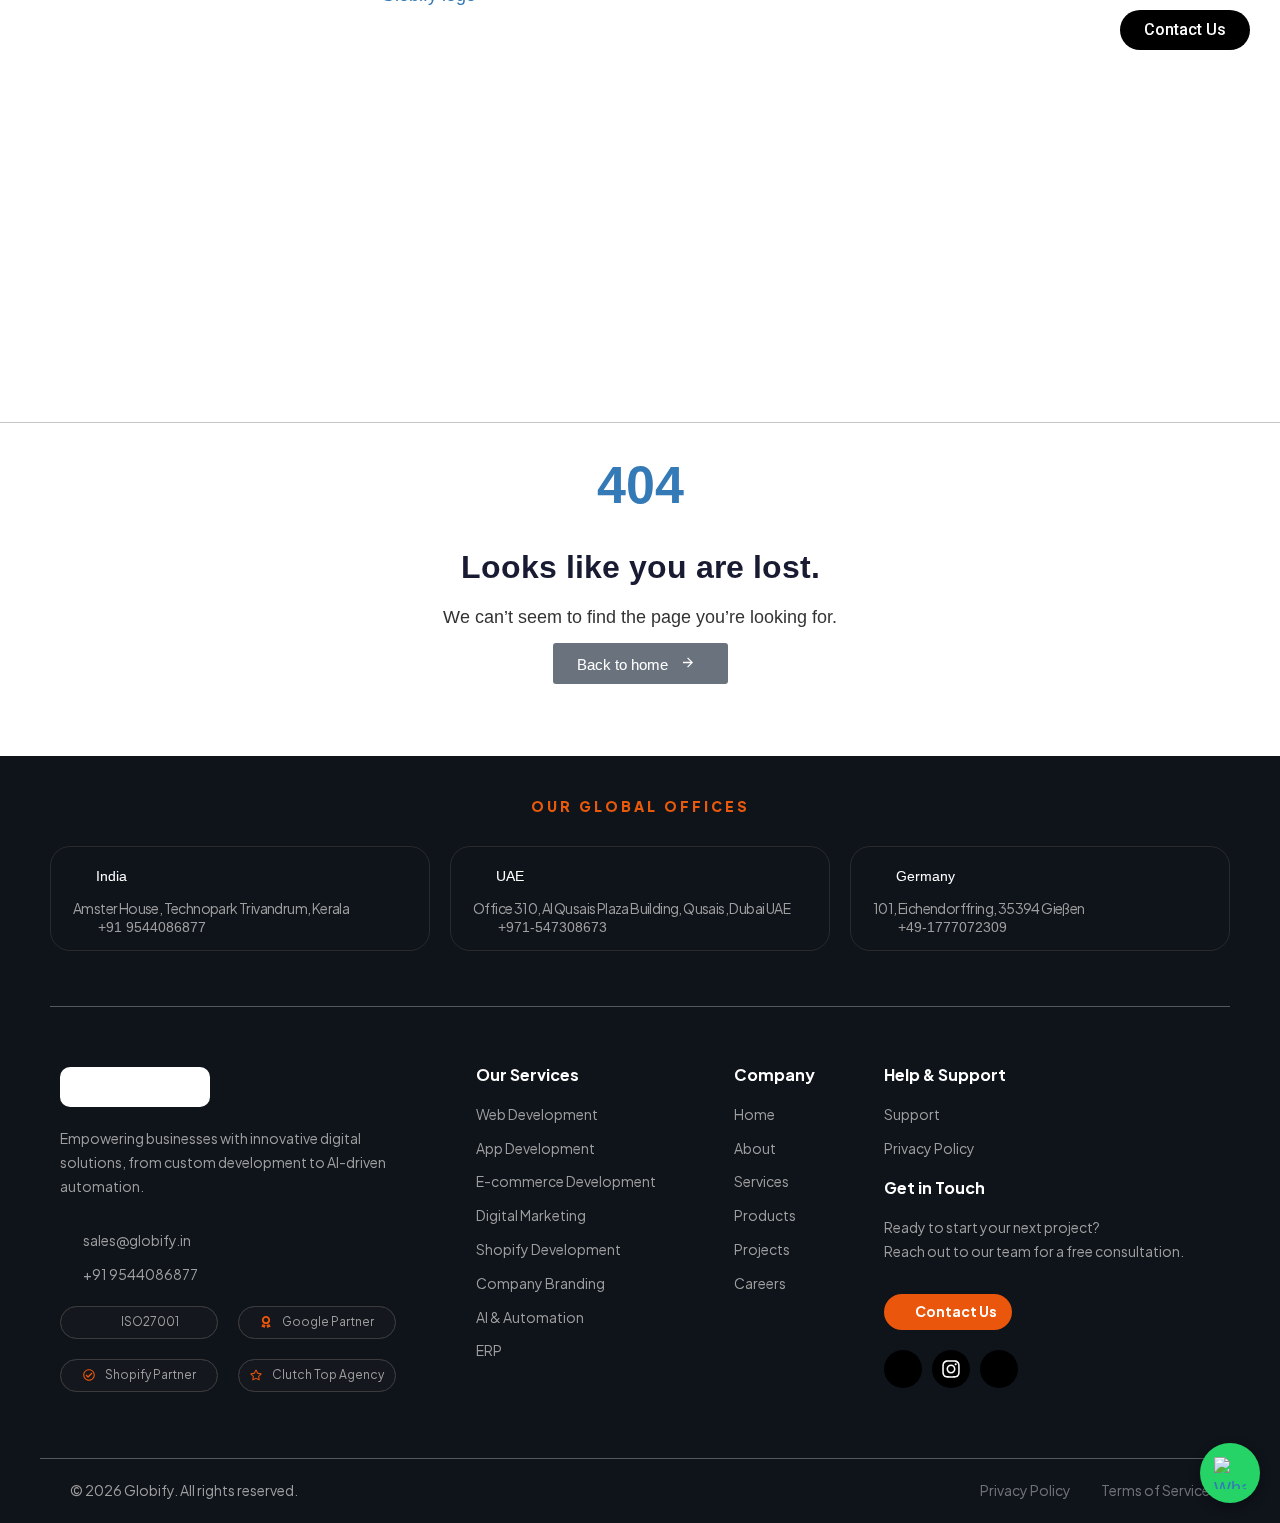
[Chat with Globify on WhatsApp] (1230, 1473)
